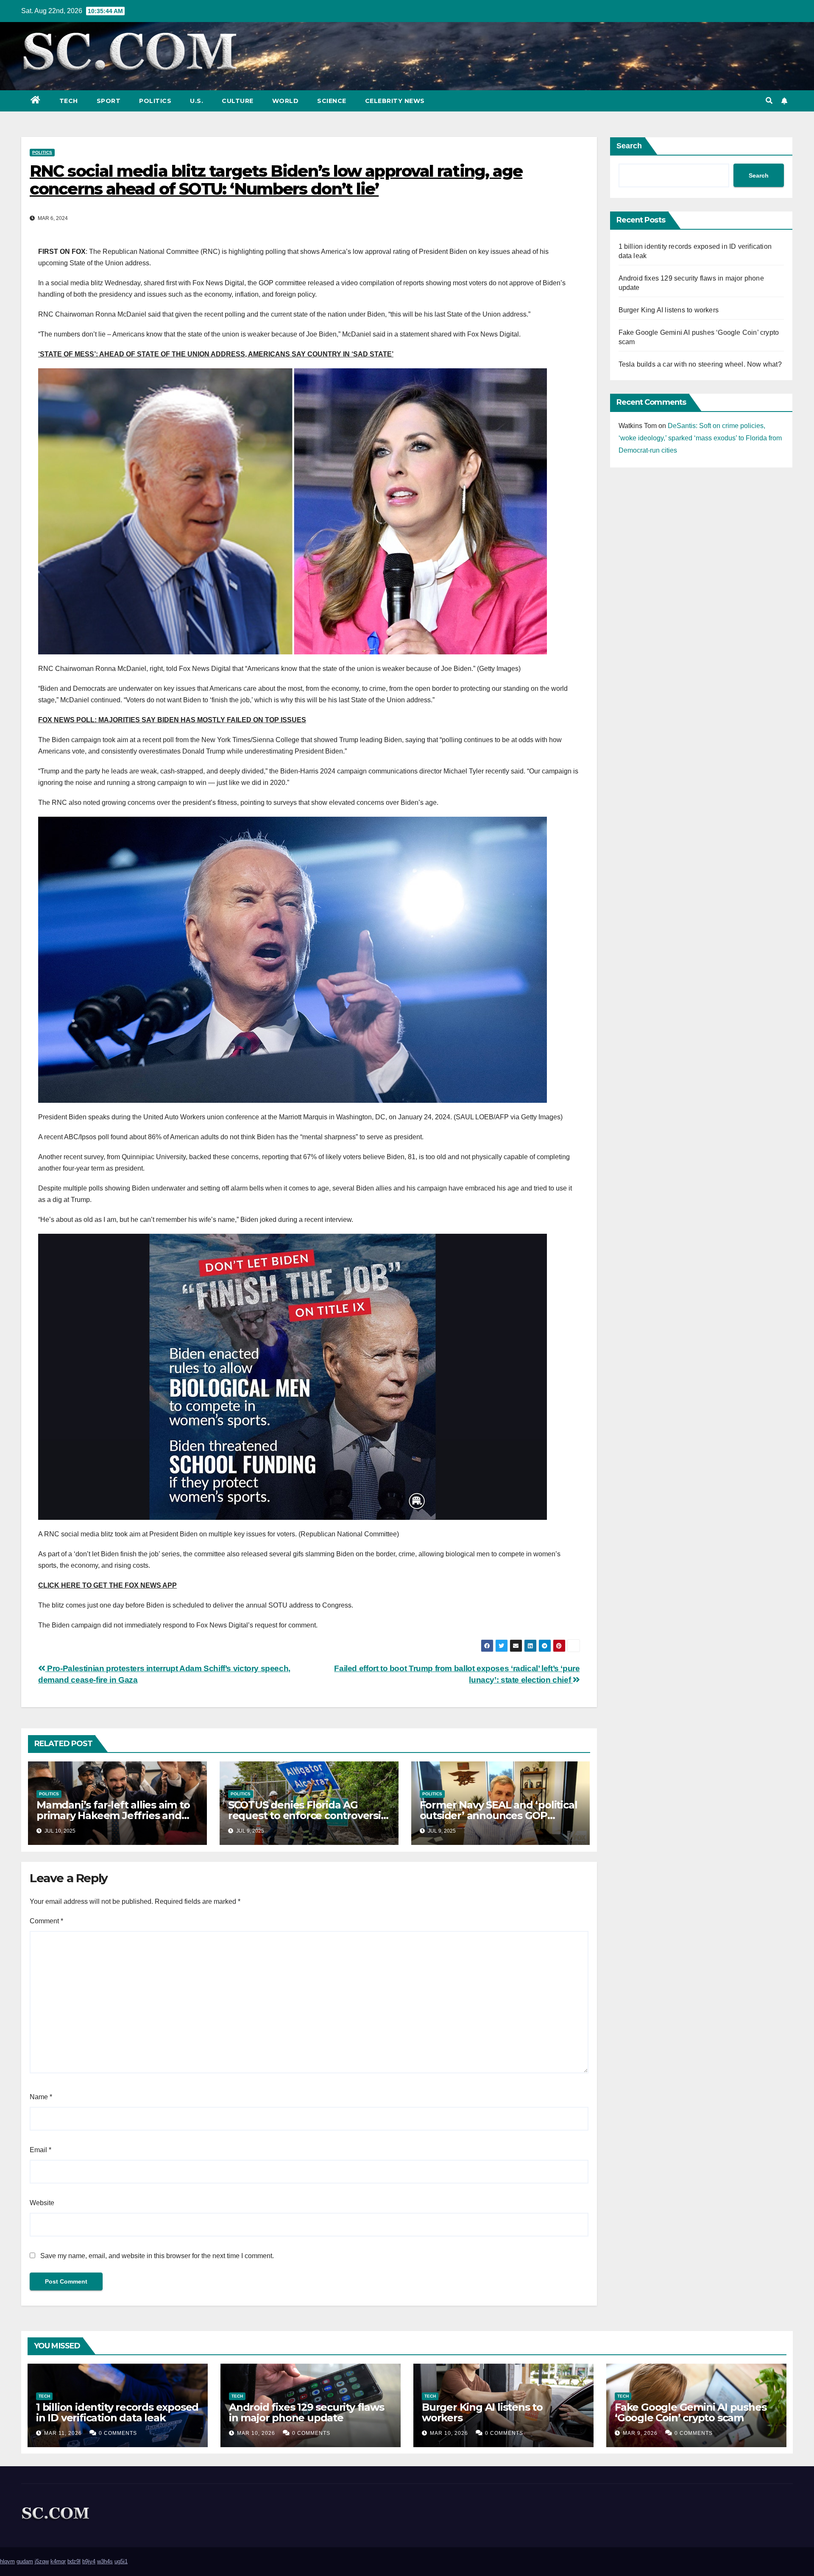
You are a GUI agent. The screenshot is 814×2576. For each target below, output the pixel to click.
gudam (25, 2561)
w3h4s (105, 2561)
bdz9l (74, 2561)
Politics (155, 101)
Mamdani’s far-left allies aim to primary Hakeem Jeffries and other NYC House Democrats (113, 1815)
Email (40, 2150)
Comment (46, 1921)
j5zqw (42, 2561)
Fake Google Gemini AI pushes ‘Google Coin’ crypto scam (690, 2412)
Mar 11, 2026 (63, 2433)
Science (332, 101)
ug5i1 (121, 2561)
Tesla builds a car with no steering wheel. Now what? (700, 364)
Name (41, 2097)
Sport (109, 101)
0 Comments (118, 2433)
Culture (238, 101)
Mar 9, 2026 (640, 2433)
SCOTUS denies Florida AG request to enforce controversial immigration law (309, 1815)
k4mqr (58, 2561)
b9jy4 (89, 2561)
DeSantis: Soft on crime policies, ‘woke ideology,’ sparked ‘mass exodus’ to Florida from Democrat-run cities (700, 438)
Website (42, 2203)
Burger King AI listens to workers (669, 310)
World (286, 101)
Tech (69, 101)
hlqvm (7, 2561)
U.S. (197, 101)
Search (629, 146)
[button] (769, 101)
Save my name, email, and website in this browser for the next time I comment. (157, 2256)
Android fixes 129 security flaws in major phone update (307, 2412)
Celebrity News (395, 101)
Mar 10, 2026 (256, 2433)
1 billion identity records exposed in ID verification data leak (117, 2412)
